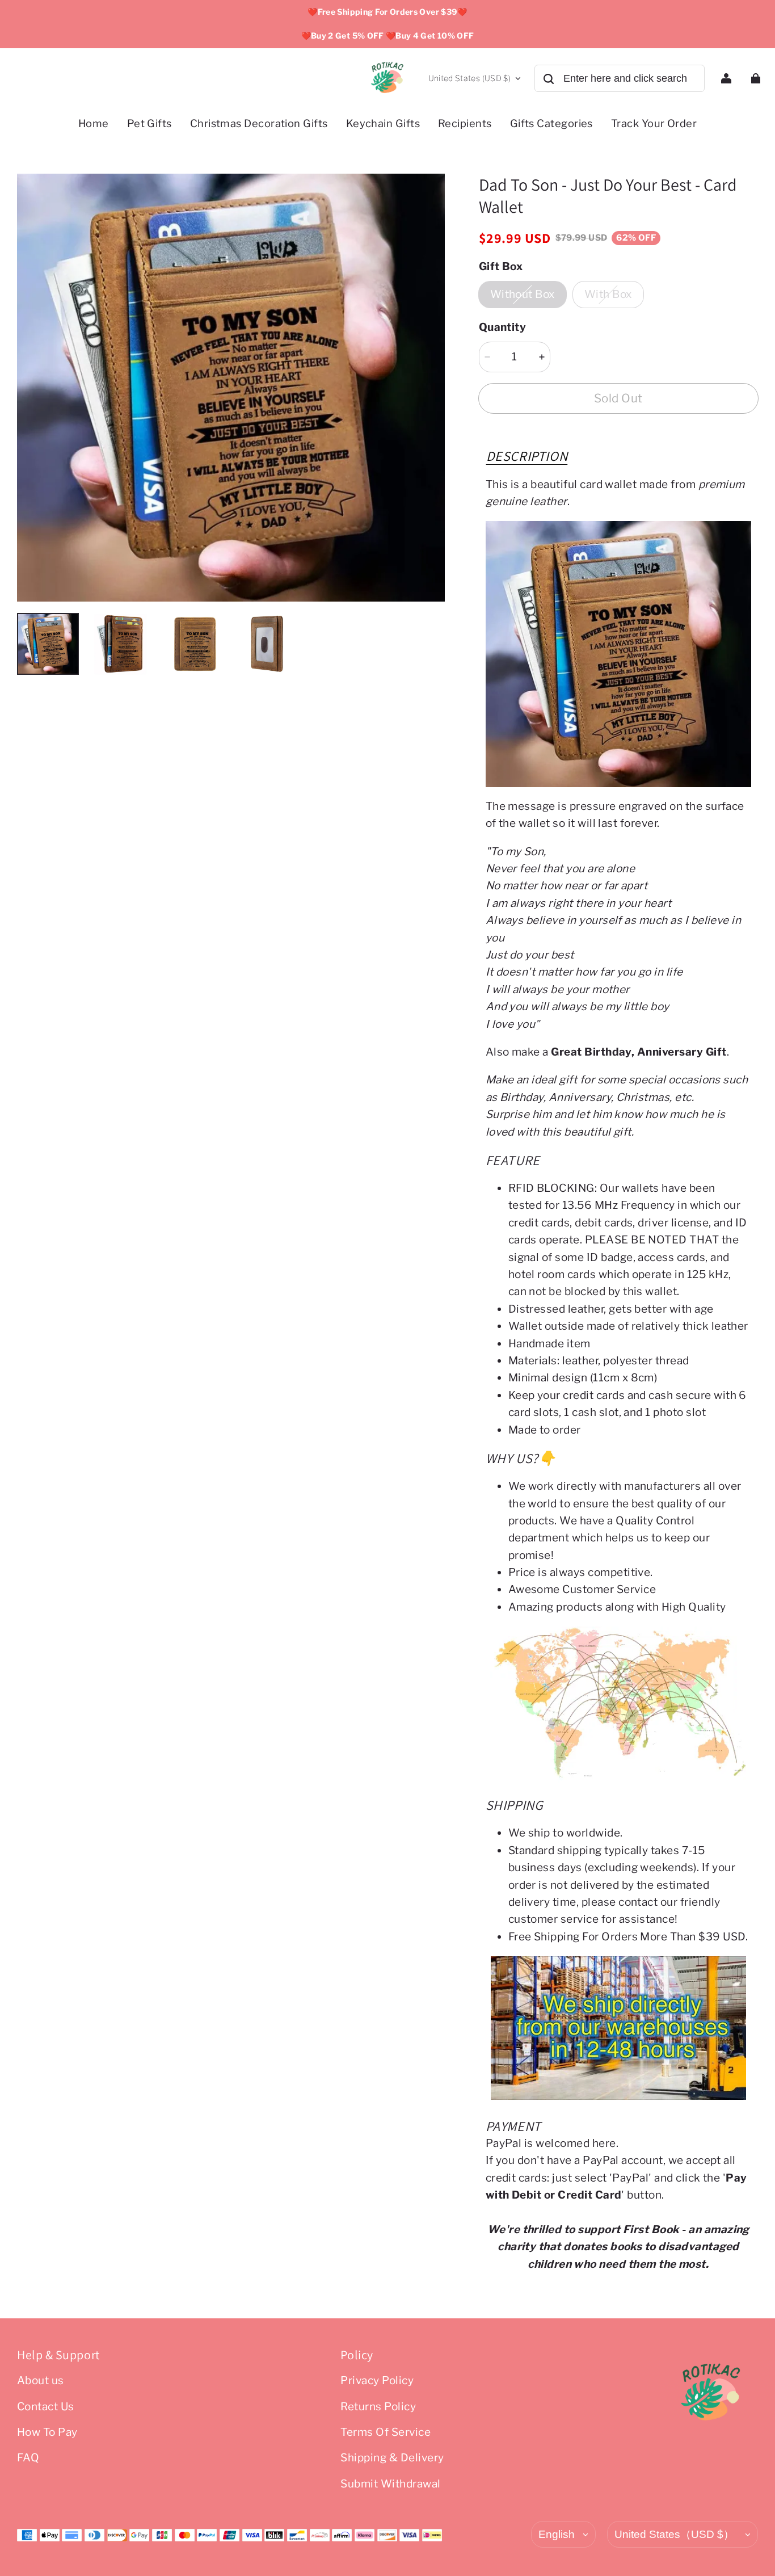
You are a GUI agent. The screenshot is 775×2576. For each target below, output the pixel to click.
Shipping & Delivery (392, 2458)
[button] (527, 456)
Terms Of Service (386, 2432)
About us (41, 2380)
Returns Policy (378, 2407)
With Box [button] (608, 294)
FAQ (28, 2458)
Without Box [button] (523, 294)
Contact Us (46, 2407)
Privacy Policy (377, 2380)
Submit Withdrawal (390, 2484)
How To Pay (47, 2432)
